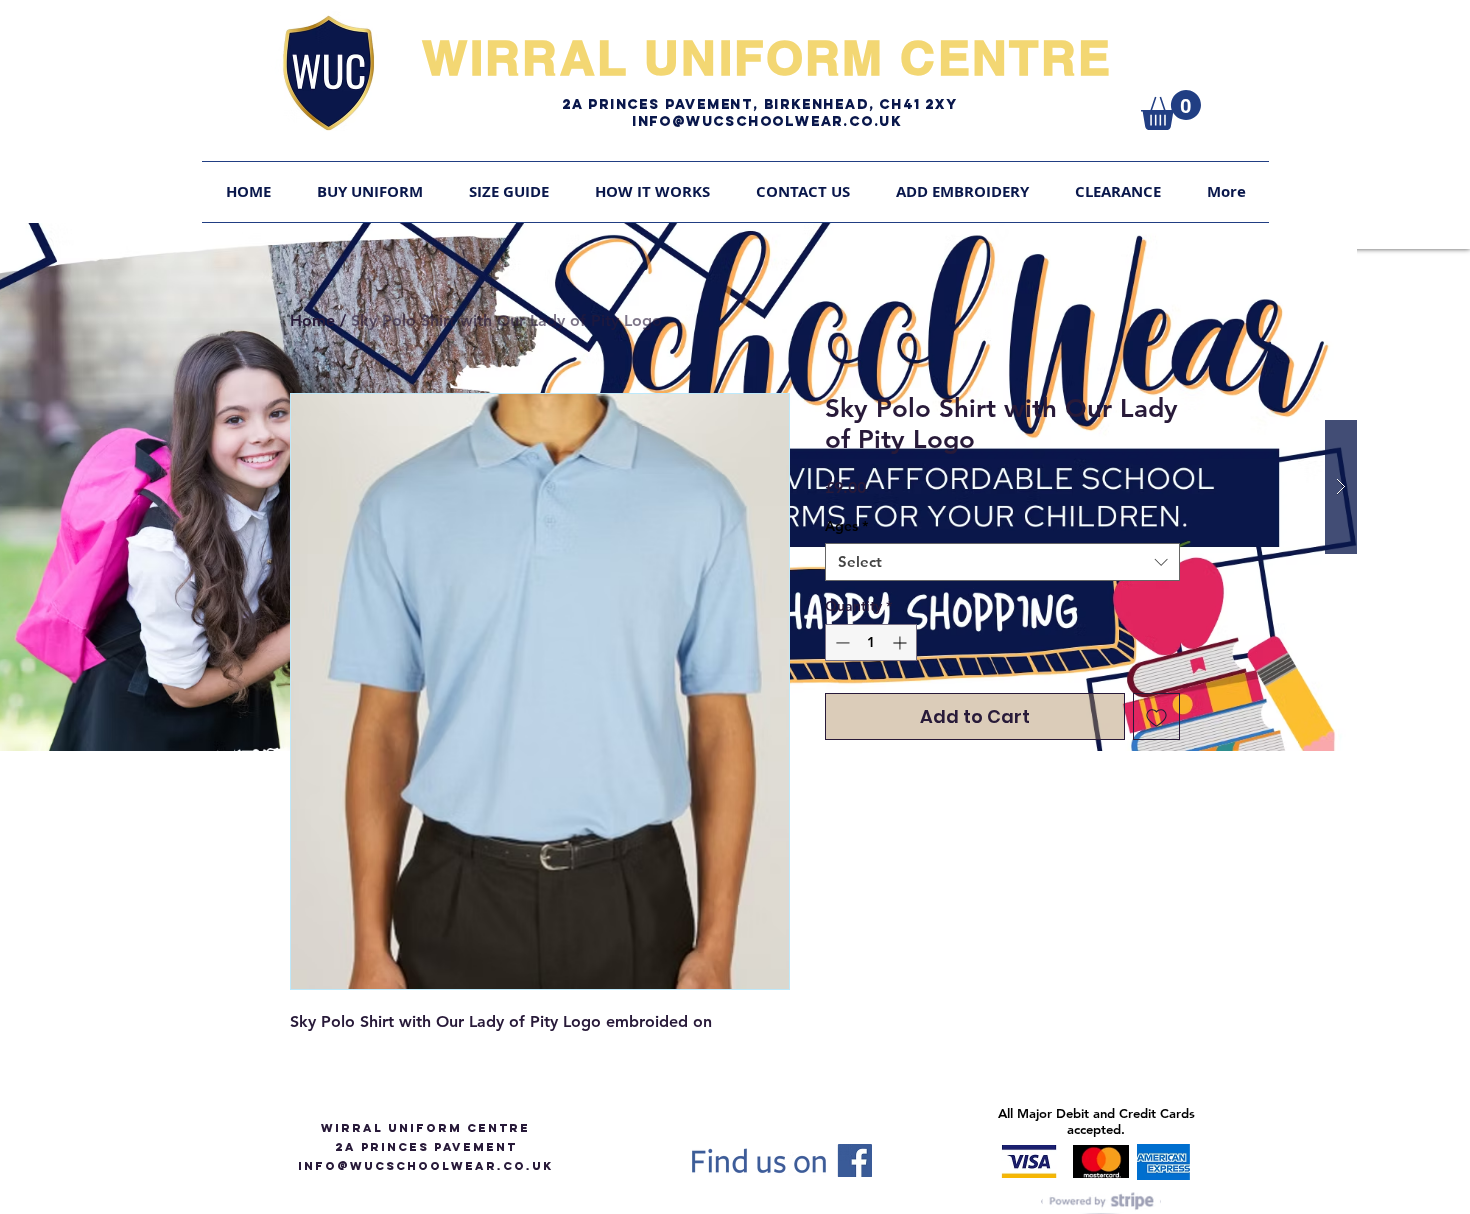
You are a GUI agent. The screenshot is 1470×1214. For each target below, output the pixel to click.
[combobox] (1002, 562)
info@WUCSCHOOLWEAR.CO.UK (425, 1166)
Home (312, 320)
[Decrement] (840, 642)
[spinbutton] (871, 642)
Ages (846, 526)
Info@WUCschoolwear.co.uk (767, 121)
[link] (1171, 110)
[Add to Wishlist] (1156, 716)
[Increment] (901, 642)
